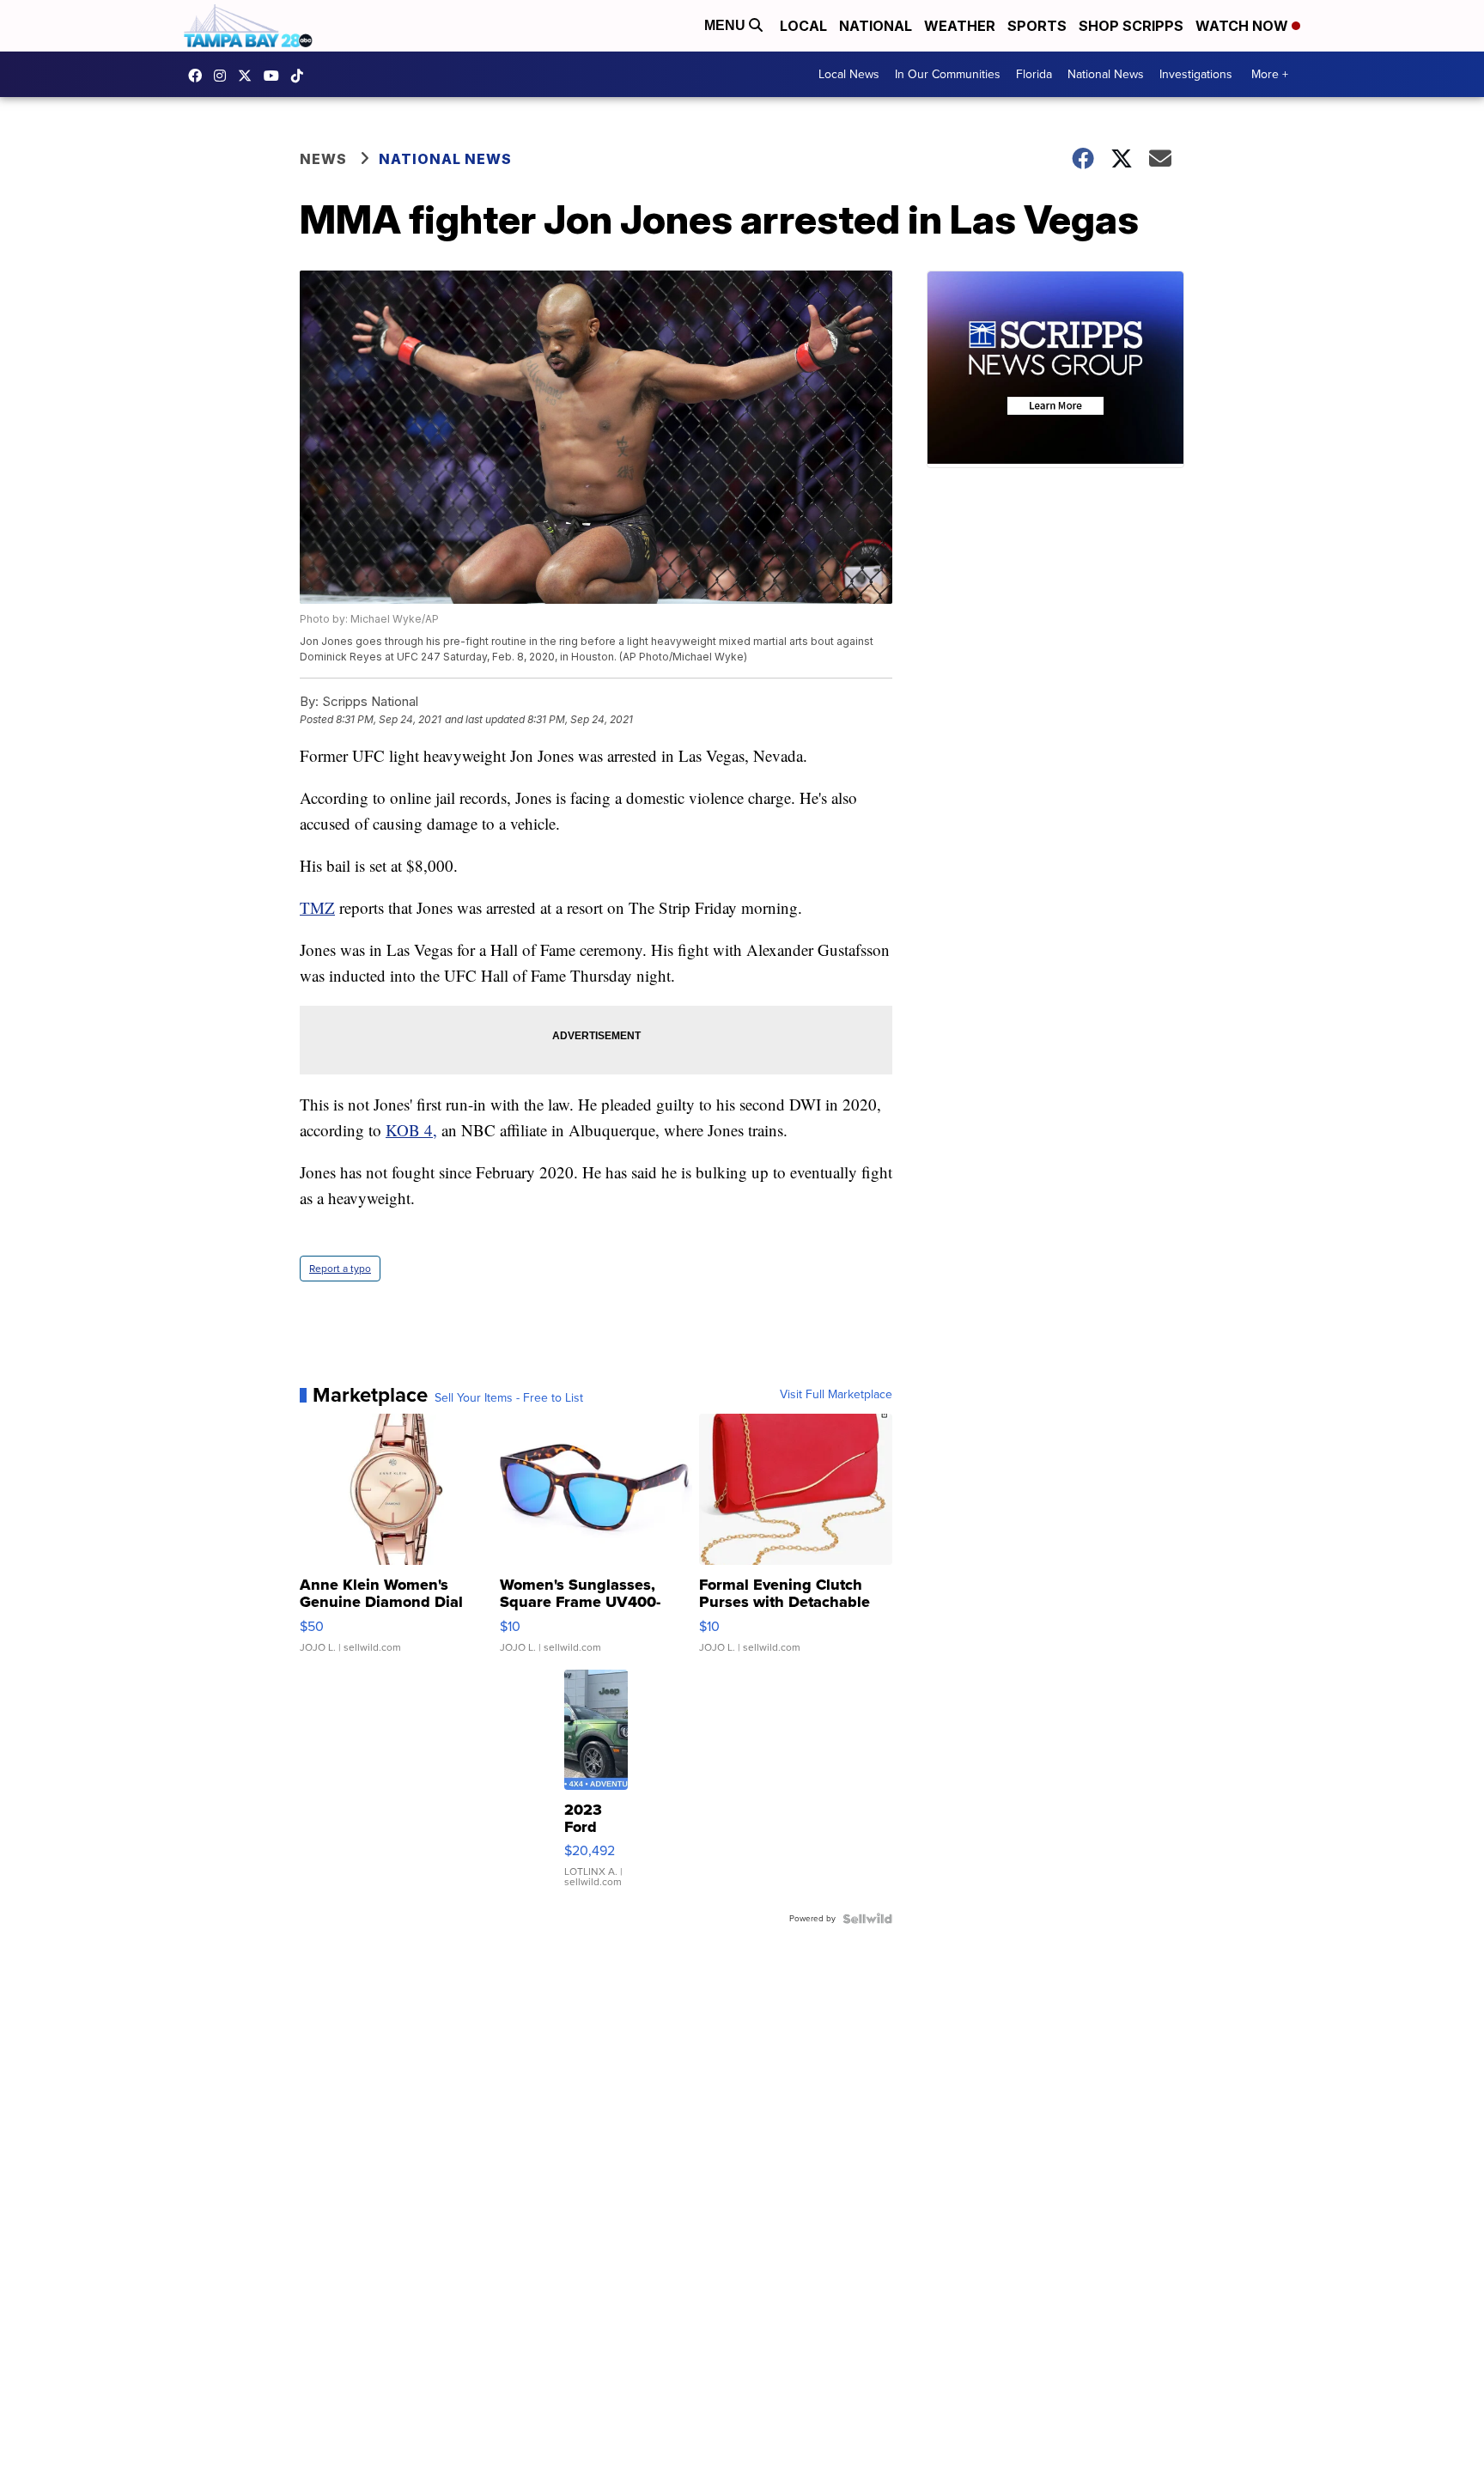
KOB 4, (411, 1130)
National (876, 26)
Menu (727, 25)
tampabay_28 (224, 76)
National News (1106, 74)
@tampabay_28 (301, 76)
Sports (1037, 26)
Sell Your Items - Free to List (509, 1398)
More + (1270, 74)
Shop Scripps (1131, 26)
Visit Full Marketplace (836, 1395)
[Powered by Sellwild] (867, 1919)
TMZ (317, 907)
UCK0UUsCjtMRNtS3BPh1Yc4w (276, 76)
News (323, 159)
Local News (849, 74)
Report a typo (340, 1269)
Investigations (1196, 74)
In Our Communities (948, 74)
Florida (1034, 74)
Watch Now (1244, 26)
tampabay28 (249, 76)
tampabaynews (199, 76)
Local (803, 26)
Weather (960, 26)
